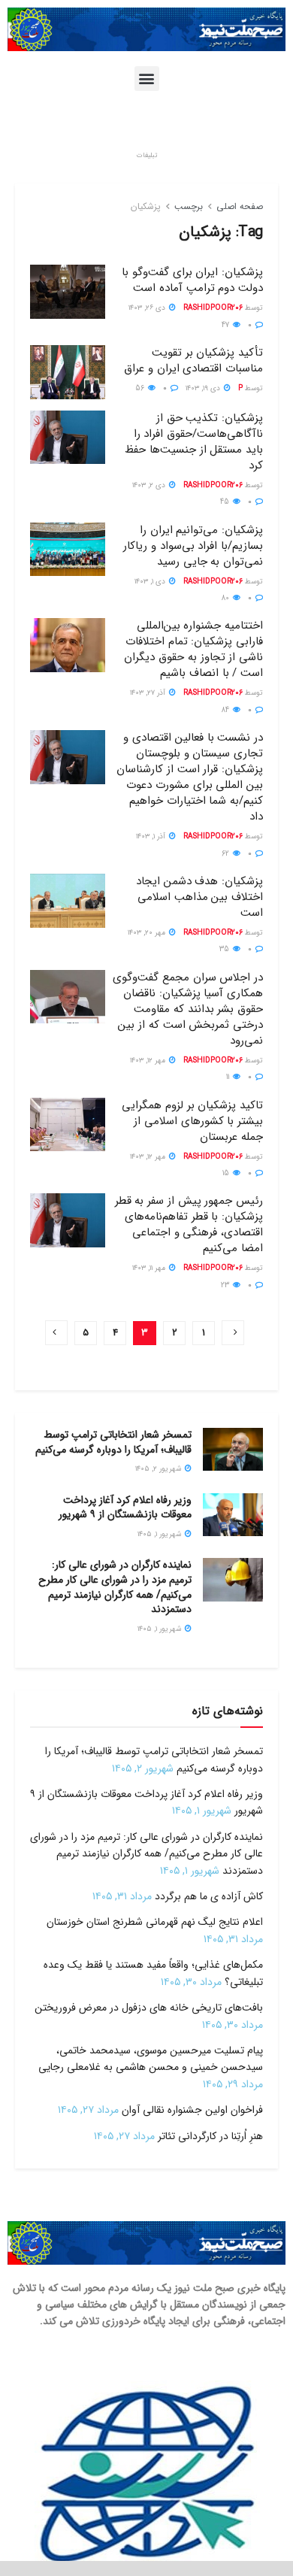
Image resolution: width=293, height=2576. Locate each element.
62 (227, 854)
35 (225, 949)
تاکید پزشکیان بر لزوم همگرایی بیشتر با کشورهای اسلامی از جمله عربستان (192, 1121)
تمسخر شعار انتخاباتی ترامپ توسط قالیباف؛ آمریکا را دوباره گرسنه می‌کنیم (113, 1442)
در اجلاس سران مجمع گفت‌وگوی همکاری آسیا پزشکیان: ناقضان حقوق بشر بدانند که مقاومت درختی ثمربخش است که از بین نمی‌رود (188, 1009)
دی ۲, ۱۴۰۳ (150, 485)
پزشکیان (146, 206)
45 (226, 502)
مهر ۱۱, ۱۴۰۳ (150, 1268)
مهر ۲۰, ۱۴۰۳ (148, 933)
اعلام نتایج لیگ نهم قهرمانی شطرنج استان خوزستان (155, 1922)
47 (227, 325)
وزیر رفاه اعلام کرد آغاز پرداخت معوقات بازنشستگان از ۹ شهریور (125, 1508)
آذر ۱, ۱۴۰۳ (152, 836)
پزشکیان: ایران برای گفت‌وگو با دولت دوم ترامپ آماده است (192, 280)
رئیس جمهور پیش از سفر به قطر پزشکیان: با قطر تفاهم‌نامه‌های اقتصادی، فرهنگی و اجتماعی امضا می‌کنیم (189, 1224)
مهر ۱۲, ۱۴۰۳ (149, 1061)
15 (227, 1173)
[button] (147, 79)
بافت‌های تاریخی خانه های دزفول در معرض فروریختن (149, 2008)
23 (226, 1285)
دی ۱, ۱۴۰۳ (151, 582)
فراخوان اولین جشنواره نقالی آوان (192, 2110)
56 (141, 388)
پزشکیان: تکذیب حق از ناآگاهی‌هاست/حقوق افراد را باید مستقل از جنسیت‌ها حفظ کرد (194, 442)
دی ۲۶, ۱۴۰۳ (148, 308)
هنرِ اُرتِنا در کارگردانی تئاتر (210, 2136)
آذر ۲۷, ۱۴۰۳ (149, 693)
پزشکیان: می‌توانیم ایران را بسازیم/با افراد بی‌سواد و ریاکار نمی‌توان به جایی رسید (193, 546)
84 (226, 710)
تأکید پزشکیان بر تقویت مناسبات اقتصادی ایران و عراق (193, 361)
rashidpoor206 (213, 308)
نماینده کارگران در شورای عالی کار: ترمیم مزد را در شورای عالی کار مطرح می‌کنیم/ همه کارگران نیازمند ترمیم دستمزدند (115, 1587)
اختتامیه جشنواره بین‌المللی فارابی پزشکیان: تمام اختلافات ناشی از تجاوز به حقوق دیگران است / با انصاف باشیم (193, 649)
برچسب (189, 206)
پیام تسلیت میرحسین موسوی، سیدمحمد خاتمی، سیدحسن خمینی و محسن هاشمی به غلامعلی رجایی (151, 2059)
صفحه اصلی (240, 206)
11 (229, 1077)
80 (226, 598)
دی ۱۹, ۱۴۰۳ (204, 388)
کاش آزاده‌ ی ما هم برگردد (209, 1896)
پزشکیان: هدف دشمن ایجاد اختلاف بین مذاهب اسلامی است (199, 897)
